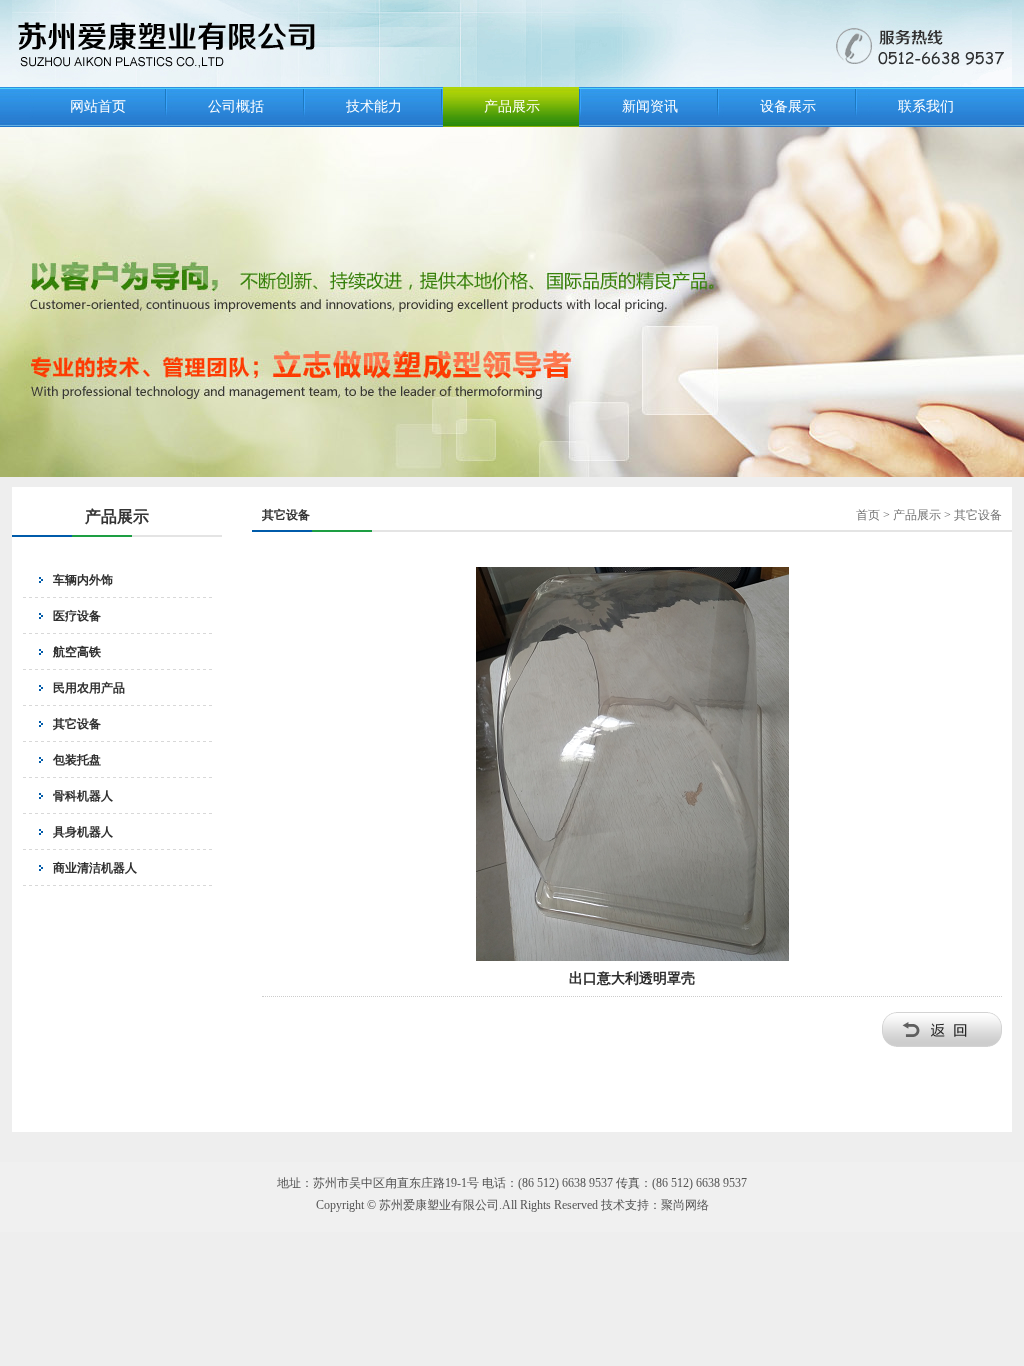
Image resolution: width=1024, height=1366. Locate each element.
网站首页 (98, 106)
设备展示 (788, 106)
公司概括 (236, 106)
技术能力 (374, 106)
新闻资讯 (650, 106)
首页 (868, 515)
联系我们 (926, 106)
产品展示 (512, 106)
